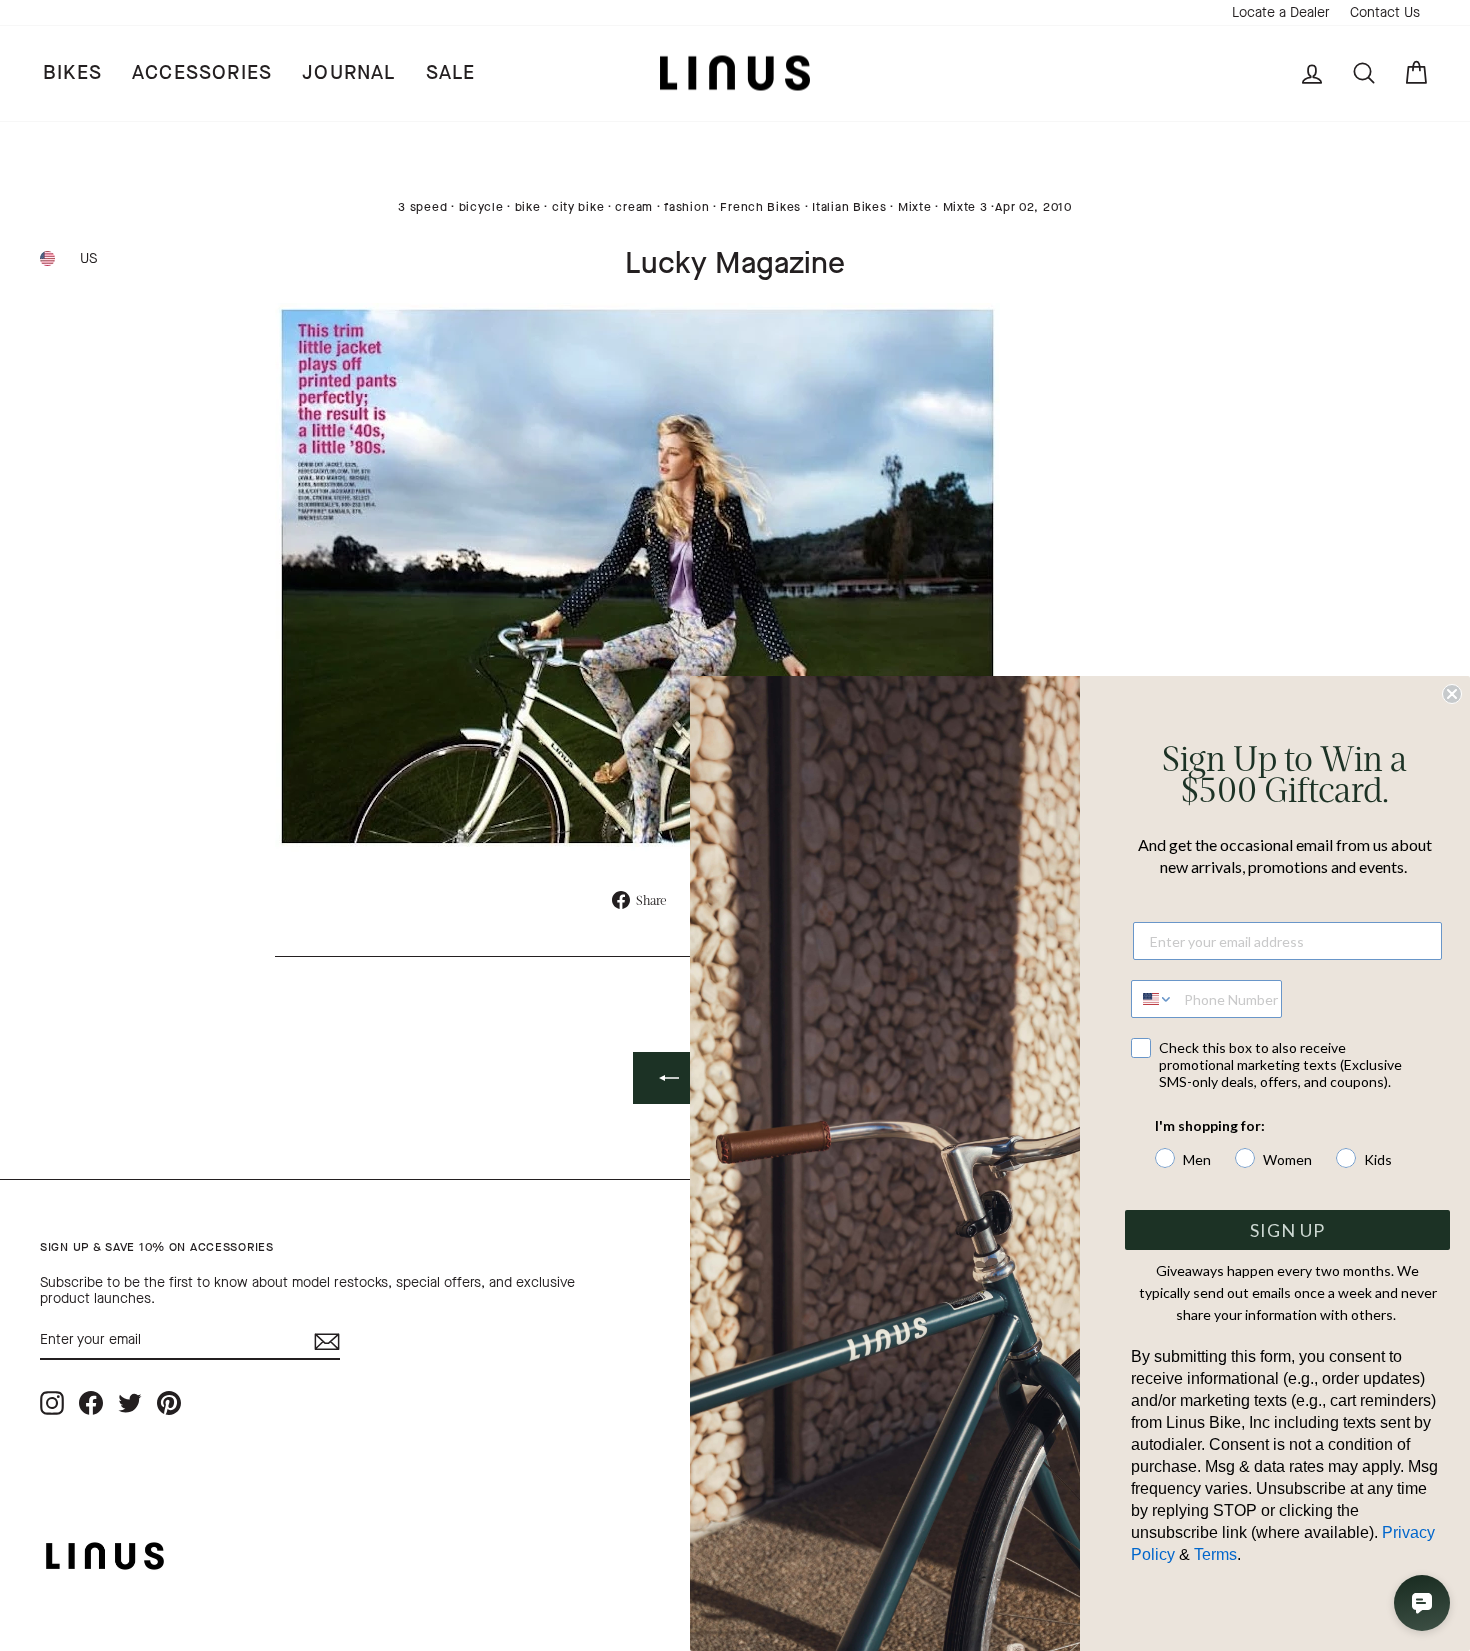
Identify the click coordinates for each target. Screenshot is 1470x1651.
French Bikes (760, 207)
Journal (348, 72)
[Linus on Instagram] (52, 1402)
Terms (1215, 1554)
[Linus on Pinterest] (169, 1402)
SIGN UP (1287, 1230)
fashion (686, 207)
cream (634, 207)
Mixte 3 (965, 207)
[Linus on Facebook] (91, 1402)
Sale (451, 72)
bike (528, 207)
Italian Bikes (849, 207)
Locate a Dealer (1281, 12)
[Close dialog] (1452, 694)
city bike (578, 207)
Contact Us (1385, 12)
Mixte (915, 207)
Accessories (202, 72)
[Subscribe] (327, 1341)
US (88, 258)
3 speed (422, 207)
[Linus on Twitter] (130, 1402)
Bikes (72, 72)
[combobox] (1153, 999)
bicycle (481, 207)
